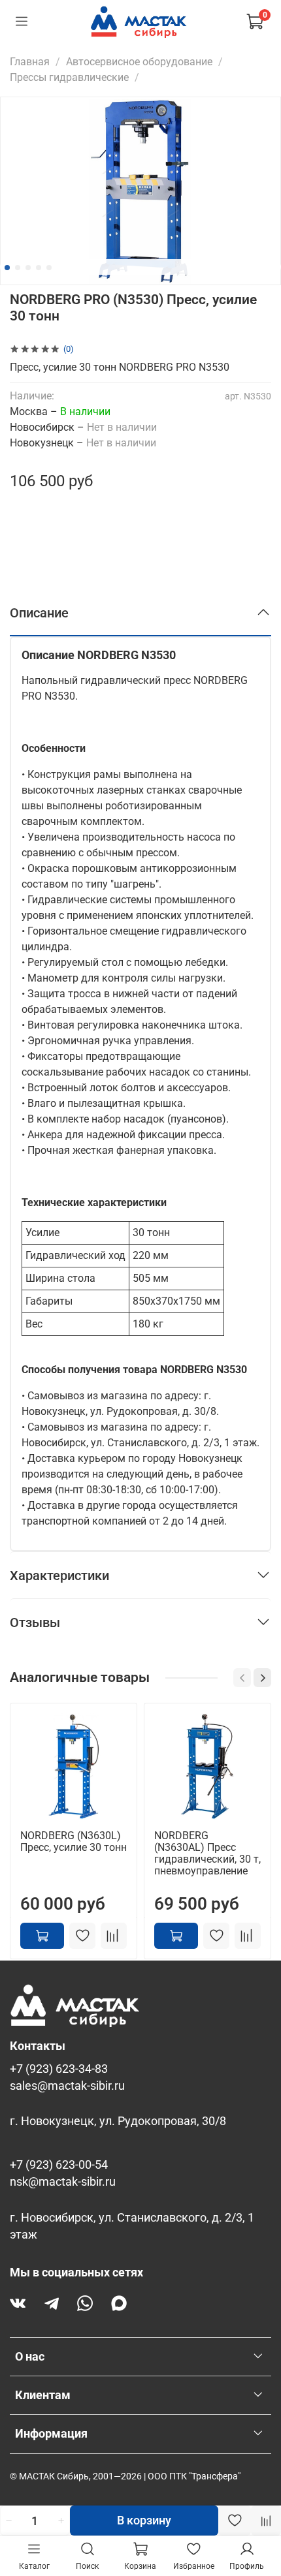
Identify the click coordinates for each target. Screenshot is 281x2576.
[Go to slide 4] (39, 268)
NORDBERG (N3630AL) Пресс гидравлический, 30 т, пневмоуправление (207, 1853)
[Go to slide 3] (28, 268)
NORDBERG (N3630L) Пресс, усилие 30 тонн (74, 1841)
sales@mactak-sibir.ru (67, 2086)
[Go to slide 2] (18, 268)
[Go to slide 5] (49, 268)
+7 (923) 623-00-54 (59, 2165)
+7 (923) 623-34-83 (59, 2069)
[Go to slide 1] (7, 268)
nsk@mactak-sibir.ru (63, 2182)
